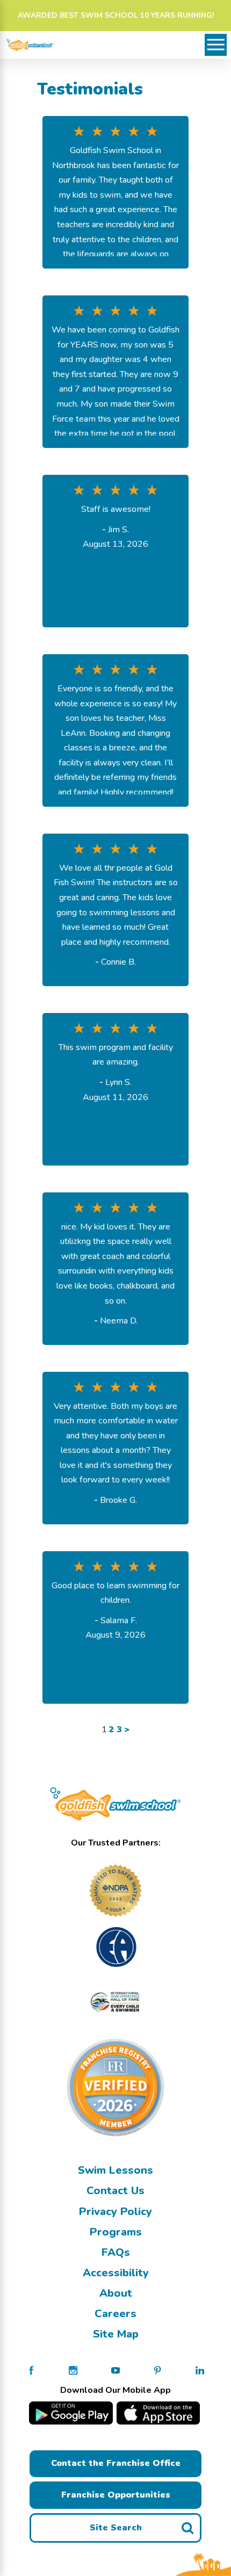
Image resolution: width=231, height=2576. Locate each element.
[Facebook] (31, 2370)
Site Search (116, 2528)
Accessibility (116, 2273)
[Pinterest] (157, 2370)
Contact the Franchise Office (116, 2463)
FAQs (116, 2252)
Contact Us (115, 2191)
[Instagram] (73, 2370)
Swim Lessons (115, 2170)
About (116, 2293)
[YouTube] (115, 2370)
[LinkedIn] (200, 2370)
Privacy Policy (115, 2212)
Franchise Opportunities (116, 2495)
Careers (115, 2314)
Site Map (116, 2334)
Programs (116, 2232)
